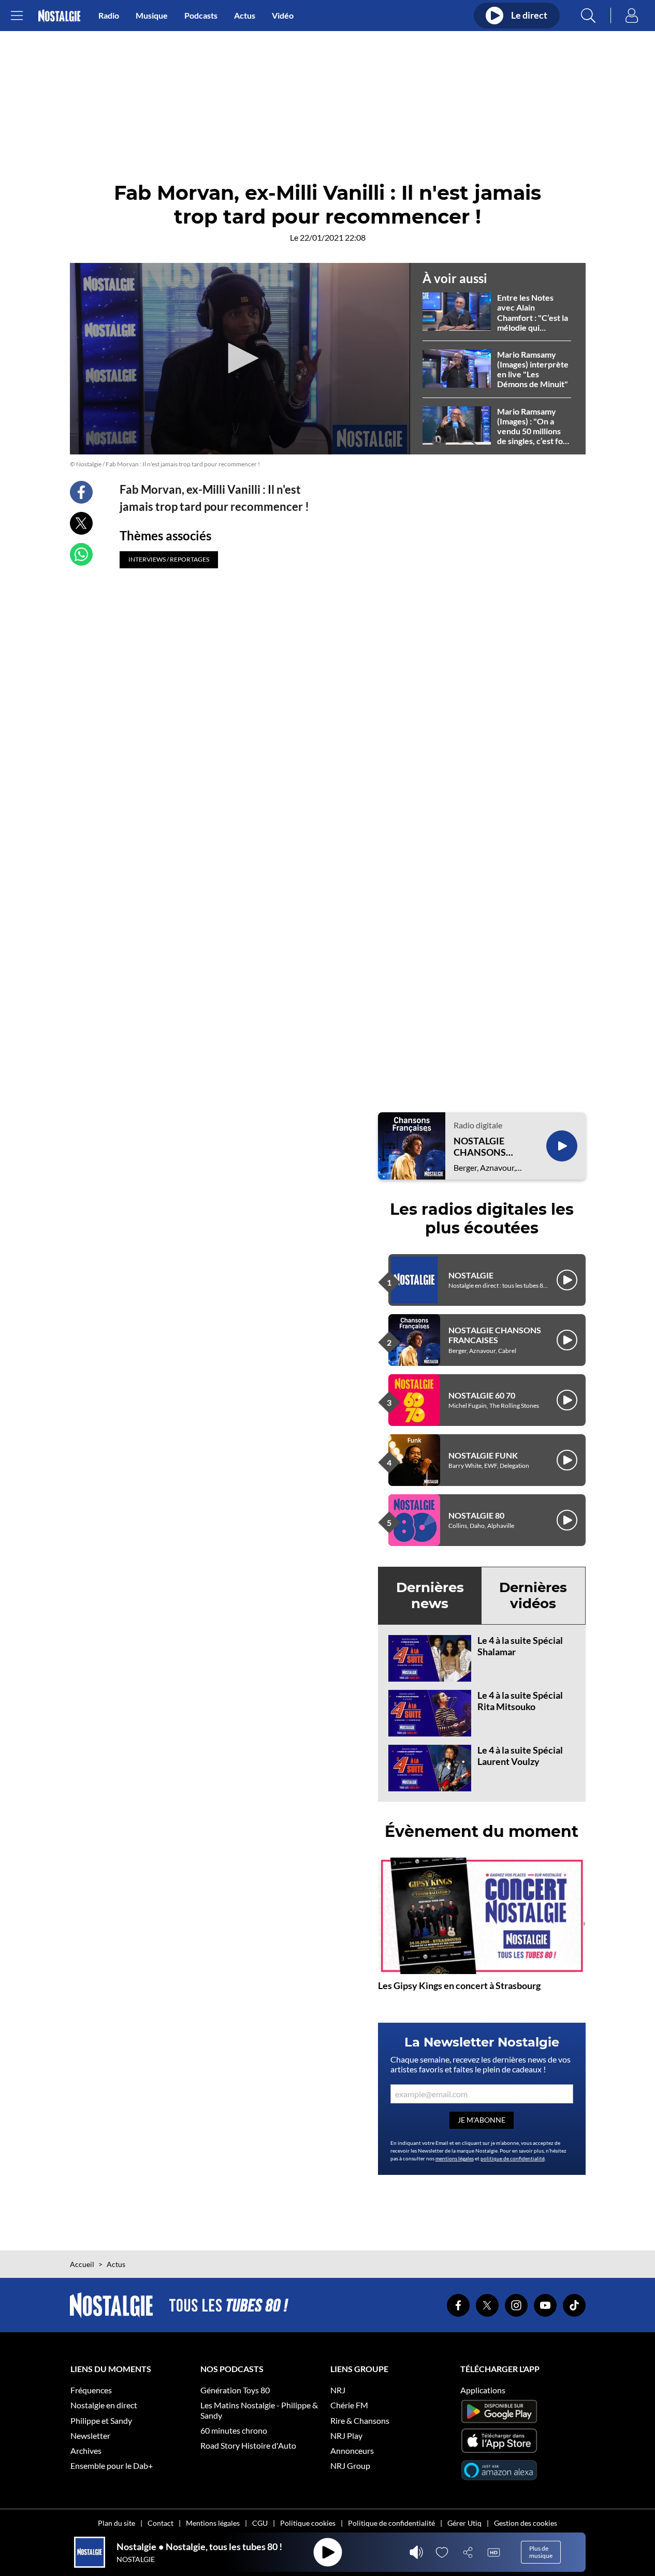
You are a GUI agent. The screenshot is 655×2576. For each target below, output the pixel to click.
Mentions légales (213, 2523)
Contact (161, 2523)
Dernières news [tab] (430, 1595)
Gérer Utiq (464, 2523)
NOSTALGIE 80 (476, 1515)
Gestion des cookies (526, 2523)
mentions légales (455, 2158)
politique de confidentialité (513, 2158)
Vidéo (283, 15)
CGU (260, 2523)
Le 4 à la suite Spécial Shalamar (520, 1646)
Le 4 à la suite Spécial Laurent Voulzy (520, 1756)
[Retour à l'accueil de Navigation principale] (59, 16)
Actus (245, 15)
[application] (240, 359)
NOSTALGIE (471, 1275)
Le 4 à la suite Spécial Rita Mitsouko (520, 1701)
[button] (240, 358)
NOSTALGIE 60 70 (482, 1395)
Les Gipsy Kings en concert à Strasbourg (459, 1985)
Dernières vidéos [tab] (533, 1595)
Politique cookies (308, 2523)
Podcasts (201, 15)
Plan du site (117, 2523)
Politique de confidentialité (391, 2523)
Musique (152, 15)
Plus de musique (541, 2552)
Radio (109, 15)
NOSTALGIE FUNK (483, 1455)
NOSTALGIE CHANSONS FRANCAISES (482, 1147)
